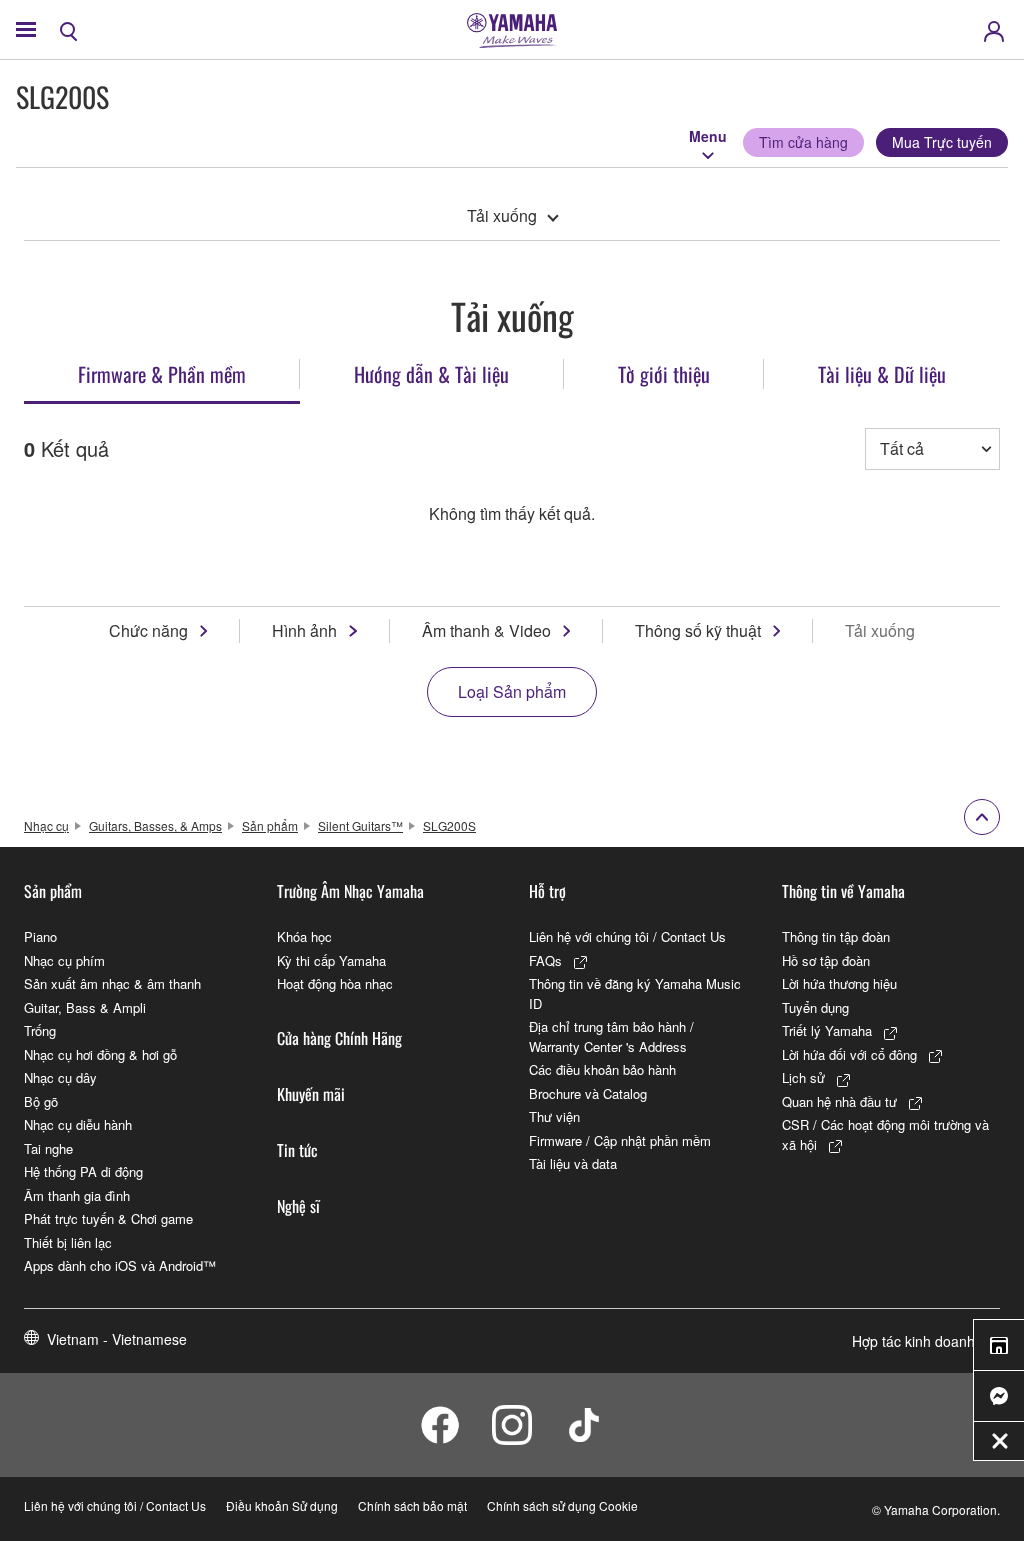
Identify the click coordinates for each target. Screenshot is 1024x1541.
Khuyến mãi (311, 1094)
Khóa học (304, 936)
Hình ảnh (304, 630)
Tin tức (297, 1150)
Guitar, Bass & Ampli (85, 1007)
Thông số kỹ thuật (698, 630)
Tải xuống (502, 215)
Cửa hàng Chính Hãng (339, 1038)
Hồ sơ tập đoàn (826, 960)
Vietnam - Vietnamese (117, 1339)
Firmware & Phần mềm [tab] (162, 374)
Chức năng (148, 630)
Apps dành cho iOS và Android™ (120, 1265)
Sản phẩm (270, 825)
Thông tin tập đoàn (836, 936)
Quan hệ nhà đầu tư (839, 1101)
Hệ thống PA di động (83, 1171)
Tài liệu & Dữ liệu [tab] (882, 374)
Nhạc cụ (46, 825)
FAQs (545, 960)
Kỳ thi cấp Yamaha (331, 960)
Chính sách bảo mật (412, 1505)
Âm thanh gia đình (77, 1195)
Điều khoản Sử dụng (282, 1505)
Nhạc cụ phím (64, 960)
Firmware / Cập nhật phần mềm (620, 1140)
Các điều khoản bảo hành (602, 1069)
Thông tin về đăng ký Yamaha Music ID (635, 993)
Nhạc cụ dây (60, 1077)
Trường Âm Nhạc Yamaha (350, 891)
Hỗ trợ (547, 891)
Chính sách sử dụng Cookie (562, 1505)
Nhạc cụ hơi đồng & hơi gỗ (100, 1054)
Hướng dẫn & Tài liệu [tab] (431, 374)
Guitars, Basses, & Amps (155, 825)
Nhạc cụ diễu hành (78, 1124)
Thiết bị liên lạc (68, 1242)
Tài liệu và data (573, 1163)
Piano (40, 936)
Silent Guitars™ (360, 825)
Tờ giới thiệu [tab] (664, 374)
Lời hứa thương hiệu (839, 983)
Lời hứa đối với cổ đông (849, 1054)
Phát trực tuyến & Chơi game (108, 1218)
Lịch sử (803, 1077)
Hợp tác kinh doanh (913, 1341)
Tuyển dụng (815, 1007)
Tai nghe (48, 1148)
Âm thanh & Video (486, 630)
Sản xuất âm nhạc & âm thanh (112, 983)
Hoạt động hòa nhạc (335, 983)
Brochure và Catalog (588, 1093)
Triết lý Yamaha (827, 1030)
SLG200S (449, 825)
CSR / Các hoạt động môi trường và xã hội (885, 1134)
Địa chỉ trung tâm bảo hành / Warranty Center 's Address (611, 1036)
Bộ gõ (41, 1101)
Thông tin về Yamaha (843, 891)
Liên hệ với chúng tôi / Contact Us (627, 936)
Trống (40, 1030)
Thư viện (554, 1116)
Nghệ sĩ (298, 1206)
